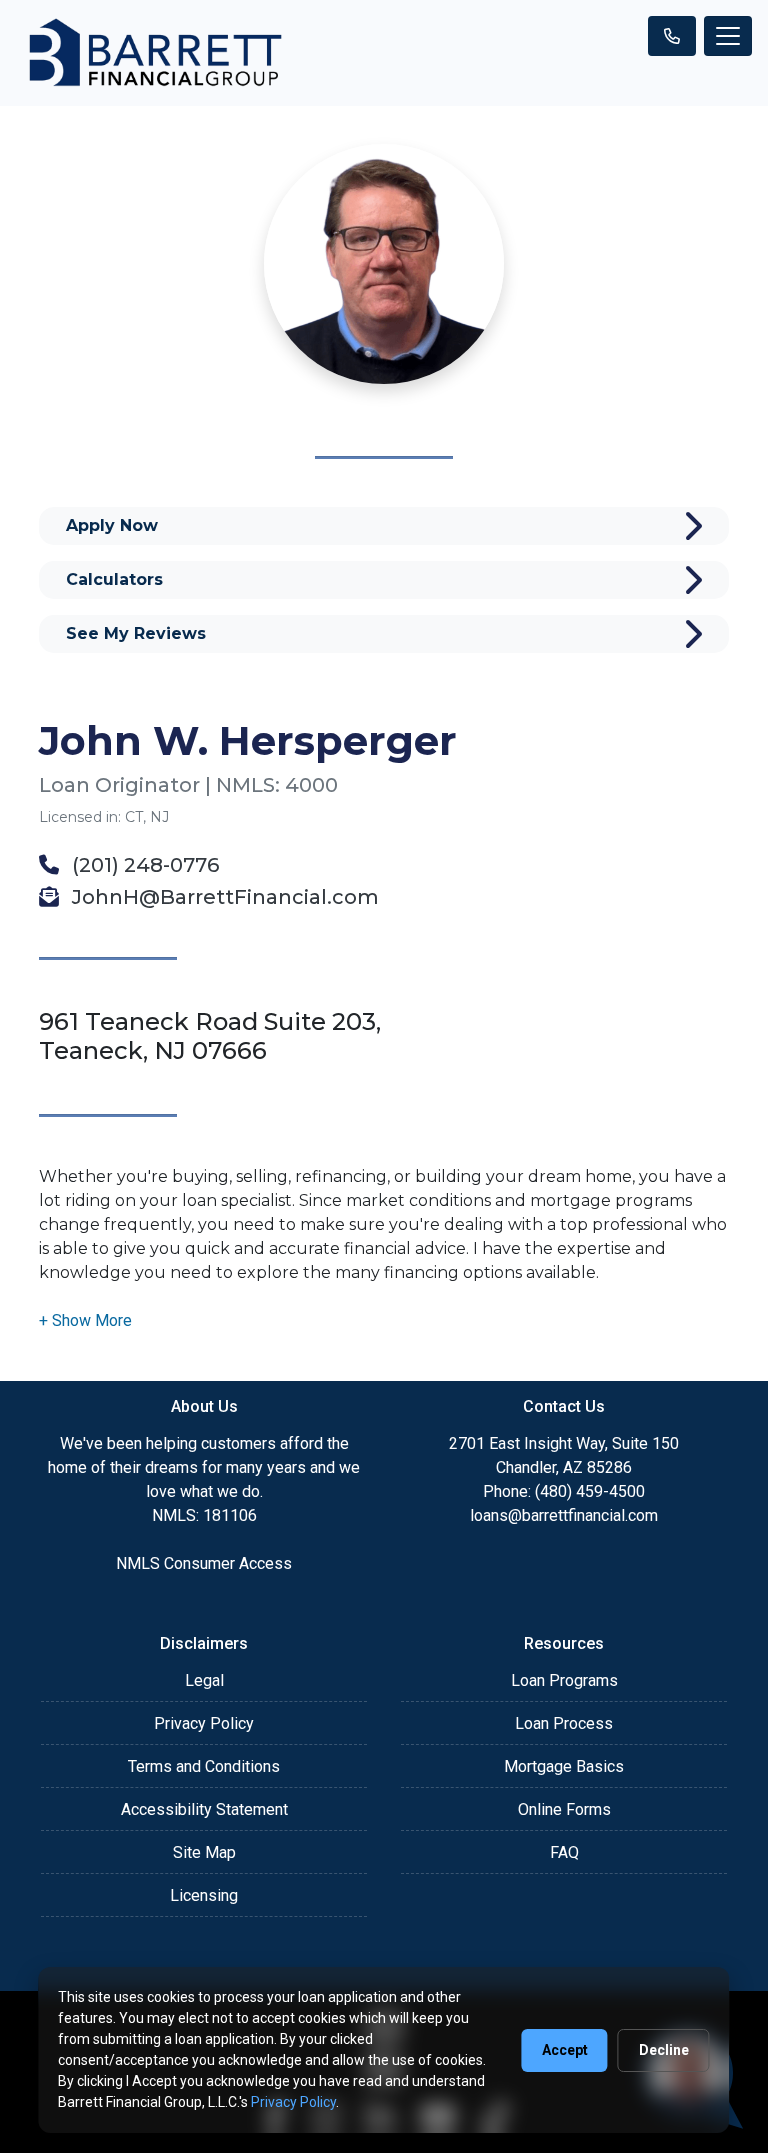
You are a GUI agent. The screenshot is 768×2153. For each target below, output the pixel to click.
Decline (664, 2050)
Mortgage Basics (564, 1766)
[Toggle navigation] (728, 36)
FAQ (564, 1852)
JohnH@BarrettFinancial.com (223, 897)
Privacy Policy (204, 1723)
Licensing (204, 1895)
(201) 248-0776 (143, 865)
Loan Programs (564, 1680)
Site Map (204, 1852)
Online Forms (564, 1809)
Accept (565, 2050)
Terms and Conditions (204, 1766)
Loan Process (564, 1723)
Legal (204, 1680)
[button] (85, 1320)
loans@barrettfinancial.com (564, 1515)
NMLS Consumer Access (204, 1563)
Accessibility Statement (204, 1809)
